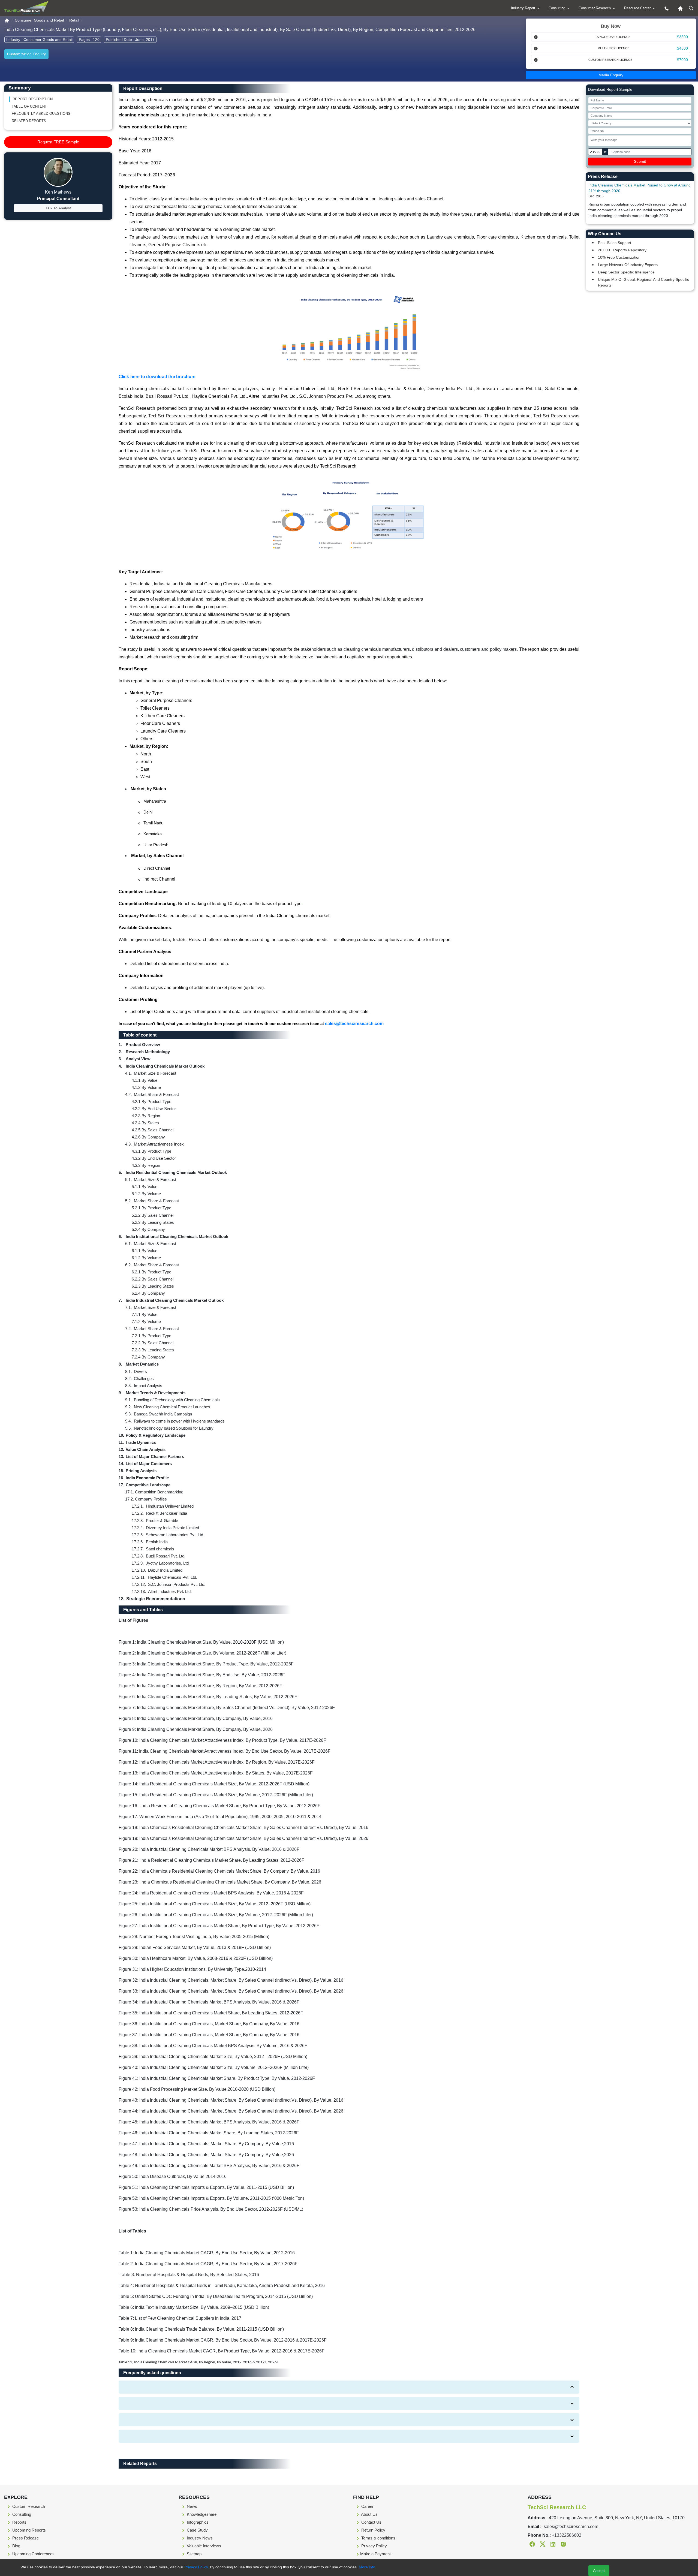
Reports (19, 2522)
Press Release (25, 2538)
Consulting (557, 8)
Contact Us (371, 2522)
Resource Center (638, 8)
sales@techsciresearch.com (354, 1024)
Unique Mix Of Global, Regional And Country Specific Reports (643, 282)
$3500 (682, 37)
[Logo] (26, 8)
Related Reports (29, 121)
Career (367, 2506)
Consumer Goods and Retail (39, 20)
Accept (599, 2571)
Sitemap (194, 2554)
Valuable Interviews (203, 2546)
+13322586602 (567, 2535)
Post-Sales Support (615, 243)
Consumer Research (595, 8)
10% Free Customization (619, 257)
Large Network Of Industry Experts (628, 265)
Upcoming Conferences (33, 2554)
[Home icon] (679, 8)
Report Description (33, 99)
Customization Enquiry (26, 54)
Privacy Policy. (197, 2567)
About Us (369, 2514)
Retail (74, 20)
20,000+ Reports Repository (622, 250)
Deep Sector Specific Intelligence (626, 272)
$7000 (682, 60)
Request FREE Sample (58, 142)
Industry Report (524, 8)
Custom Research (28, 2506)
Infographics (197, 2522)
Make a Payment (375, 2554)
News (191, 2506)
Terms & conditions (378, 2538)
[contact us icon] (665, 8)
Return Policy (373, 2530)
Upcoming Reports (28, 2530)
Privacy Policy (374, 2546)
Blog (16, 2546)
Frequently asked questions (41, 114)
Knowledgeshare (201, 2514)
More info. (367, 2567)
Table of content (29, 106)
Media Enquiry (611, 75)
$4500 (682, 48)
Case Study (197, 2530)
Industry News (199, 2538)
